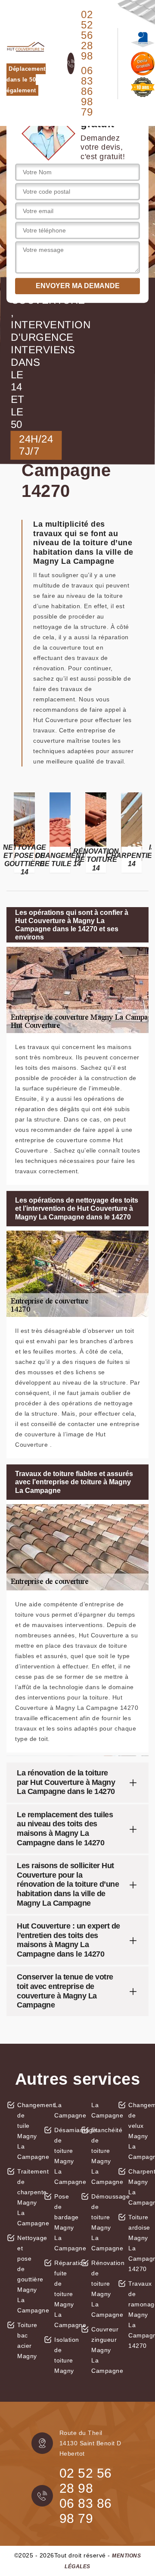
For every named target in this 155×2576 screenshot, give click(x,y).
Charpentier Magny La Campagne (138, 2187)
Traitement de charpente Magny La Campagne (27, 2197)
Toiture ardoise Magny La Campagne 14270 (138, 2243)
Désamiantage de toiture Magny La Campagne (64, 2156)
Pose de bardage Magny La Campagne (64, 2222)
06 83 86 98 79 (87, 91)
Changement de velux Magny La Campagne (138, 2131)
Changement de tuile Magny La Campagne (27, 2131)
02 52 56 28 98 (87, 35)
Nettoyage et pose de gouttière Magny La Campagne (27, 2274)
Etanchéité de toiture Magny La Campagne (101, 2156)
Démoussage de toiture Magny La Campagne (101, 2222)
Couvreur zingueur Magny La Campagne (101, 2350)
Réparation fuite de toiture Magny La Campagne (64, 2294)
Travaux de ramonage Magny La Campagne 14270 (138, 2315)
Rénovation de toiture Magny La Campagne (101, 2289)
